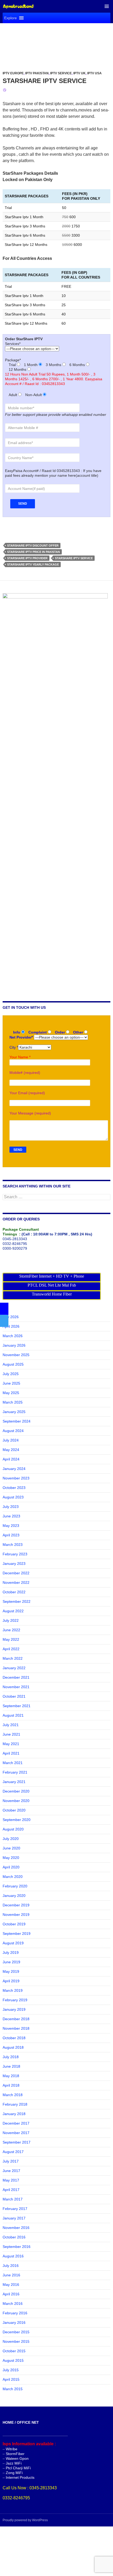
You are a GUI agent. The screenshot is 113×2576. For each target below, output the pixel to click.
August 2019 (13, 1943)
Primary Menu (107, 6)
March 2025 (13, 1402)
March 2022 (13, 1658)
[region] (56, 41)
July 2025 (11, 1374)
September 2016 (17, 2247)
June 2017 (11, 2171)
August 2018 (13, 2047)
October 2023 (14, 1488)
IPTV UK (79, 73)
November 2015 (16, 2341)
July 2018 (11, 2057)
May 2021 (11, 1744)
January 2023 (14, 1564)
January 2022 (14, 1668)
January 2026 (14, 1345)
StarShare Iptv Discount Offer (33, 546)
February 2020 (15, 1886)
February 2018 (15, 2104)
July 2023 (11, 1507)
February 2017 (15, 2209)
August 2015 (13, 2360)
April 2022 (11, 1649)
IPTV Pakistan (37, 73)
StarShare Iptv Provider (27, 558)
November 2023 (16, 1478)
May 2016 (11, 2285)
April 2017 (11, 2190)
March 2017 (13, 2199)
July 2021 (11, 1725)
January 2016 (14, 2322)
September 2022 (17, 1601)
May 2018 (11, 2076)
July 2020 (11, 1839)
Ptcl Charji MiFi (18, 2468)
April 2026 (11, 1326)
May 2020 (11, 1858)
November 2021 (16, 1687)
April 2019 (11, 1981)
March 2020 (13, 1877)
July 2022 (11, 1620)
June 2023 (11, 1516)
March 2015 (13, 2389)
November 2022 (16, 1582)
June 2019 (11, 1962)
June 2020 (11, 1848)
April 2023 (11, 1535)
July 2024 (11, 1440)
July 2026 (11, 1317)
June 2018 (11, 2066)
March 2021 (13, 1763)
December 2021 (16, 1677)
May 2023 (11, 1526)
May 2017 (11, 2180)
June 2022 (11, 1630)
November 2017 (16, 2133)
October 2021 (14, 1696)
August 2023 (13, 1497)
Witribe (12, 2449)
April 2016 (11, 2294)
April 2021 (11, 1753)
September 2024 (17, 1421)
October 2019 (14, 1924)
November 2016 (16, 2228)
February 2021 (15, 1772)
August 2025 (13, 1364)
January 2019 (14, 2009)
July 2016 (11, 2266)
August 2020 (13, 1829)
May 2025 (11, 1393)
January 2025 (14, 1412)
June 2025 (11, 1383)
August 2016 (13, 2256)
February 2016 (15, 2313)
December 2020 (16, 1791)
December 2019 (16, 1905)
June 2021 (11, 1734)
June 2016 (11, 2275)
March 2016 (13, 2304)
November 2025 (16, 1355)
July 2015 (11, 2370)
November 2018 (16, 2028)
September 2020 (17, 1820)
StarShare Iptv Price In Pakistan (34, 552)
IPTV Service (61, 73)
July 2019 (11, 1952)
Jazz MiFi (14, 2463)
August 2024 (13, 1431)
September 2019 (17, 1934)
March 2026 (13, 1336)
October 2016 (14, 2237)
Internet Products (20, 2477)
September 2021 (17, 1706)
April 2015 (11, 2379)
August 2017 (13, 2152)
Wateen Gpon (17, 2458)
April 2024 (11, 1459)
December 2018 (16, 2019)
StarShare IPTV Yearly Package (33, 564)
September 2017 (17, 2142)
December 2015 (16, 2332)
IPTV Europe (13, 73)
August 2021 (13, 1715)
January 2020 (14, 1896)
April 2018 (11, 2085)
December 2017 (16, 2123)
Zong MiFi (14, 2473)
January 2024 (14, 1469)
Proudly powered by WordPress (25, 2520)
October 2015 (14, 2351)
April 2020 (11, 1867)
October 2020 (14, 1810)
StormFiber (15, 2454)
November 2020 (16, 1801)
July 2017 (11, 2161)
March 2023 (13, 1545)
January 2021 (14, 1782)
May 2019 (11, 1971)
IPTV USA (94, 73)
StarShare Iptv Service (45, 81)
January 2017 (14, 2218)
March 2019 (13, 1990)
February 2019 (15, 2000)
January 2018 (14, 2114)
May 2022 (11, 1639)
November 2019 (16, 1915)
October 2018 (14, 2038)
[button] (11, 18)
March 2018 (13, 2095)
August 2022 (13, 1611)
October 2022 (14, 1592)
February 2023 (15, 1554)
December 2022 (16, 1573)
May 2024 (11, 1450)
